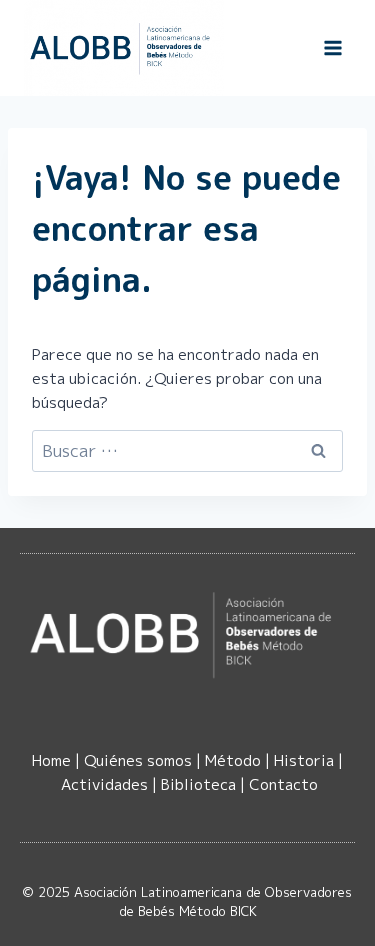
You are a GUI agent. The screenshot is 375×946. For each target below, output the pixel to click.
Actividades (104, 784)
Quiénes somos (138, 760)
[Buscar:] (187, 451)
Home (51, 760)
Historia (304, 760)
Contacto (283, 784)
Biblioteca (198, 784)
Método (233, 760)
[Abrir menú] (332, 47)
